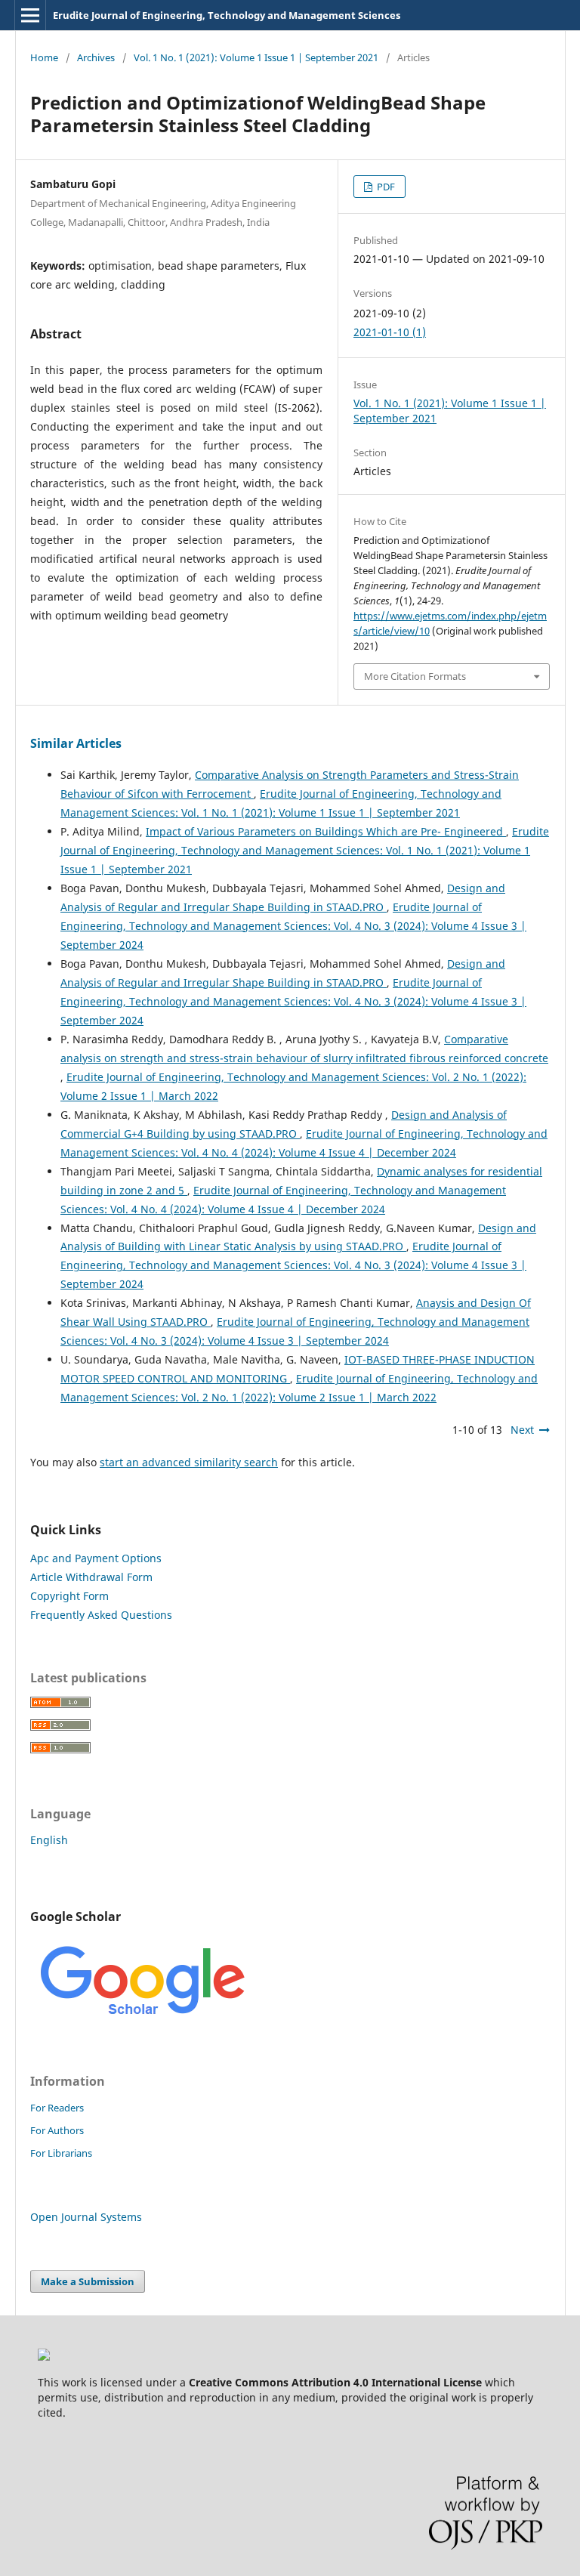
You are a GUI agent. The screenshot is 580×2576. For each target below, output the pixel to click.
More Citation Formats (415, 676)
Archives (96, 57)
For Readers (57, 2108)
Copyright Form (69, 1596)
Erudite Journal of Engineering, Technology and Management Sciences (227, 15)
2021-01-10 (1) (390, 332)
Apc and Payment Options (96, 1558)
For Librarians (61, 2153)
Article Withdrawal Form (91, 1577)
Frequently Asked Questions (101, 1615)
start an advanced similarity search (189, 1462)
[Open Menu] (30, 15)
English (49, 1840)
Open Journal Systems (86, 2217)
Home (44, 57)
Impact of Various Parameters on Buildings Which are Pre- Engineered (326, 831)
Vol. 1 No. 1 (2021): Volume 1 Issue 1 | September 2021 (256, 57)
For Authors (57, 2130)
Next (522, 1430)
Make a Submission (88, 2281)
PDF (385, 187)
